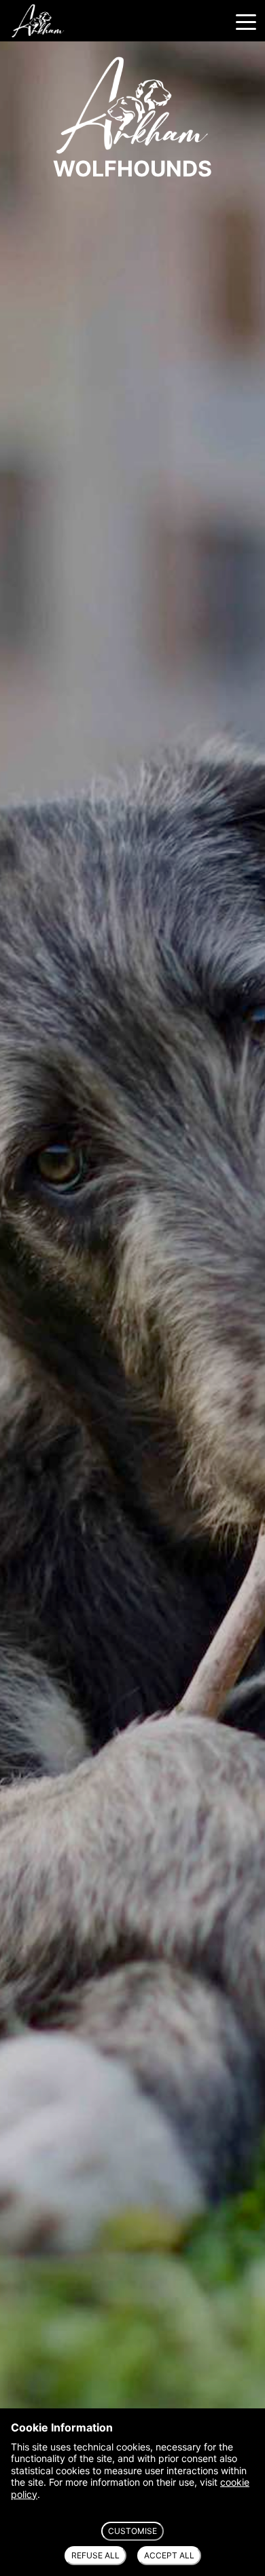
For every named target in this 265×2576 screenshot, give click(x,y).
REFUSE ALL (95, 2555)
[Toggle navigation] (246, 21)
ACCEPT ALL (169, 2555)
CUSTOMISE (132, 2531)
